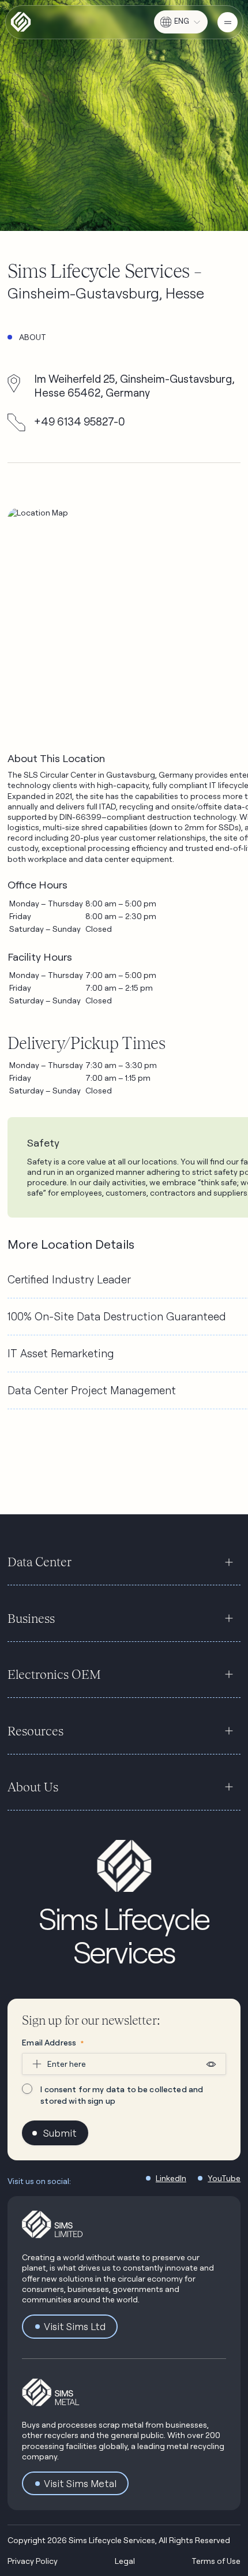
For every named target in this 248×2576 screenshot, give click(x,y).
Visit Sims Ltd (75, 2326)
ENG (182, 21)
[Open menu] (228, 22)
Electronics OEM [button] (54, 1674)
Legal (125, 2561)
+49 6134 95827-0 (80, 421)
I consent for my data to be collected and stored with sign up (122, 2095)
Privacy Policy (33, 2561)
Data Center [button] (40, 1562)
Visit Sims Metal (80, 2483)
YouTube (224, 2178)
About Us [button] (33, 1787)
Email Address (53, 2042)
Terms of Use (216, 2561)
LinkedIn (171, 2178)
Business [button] (31, 1618)
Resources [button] (35, 1731)
